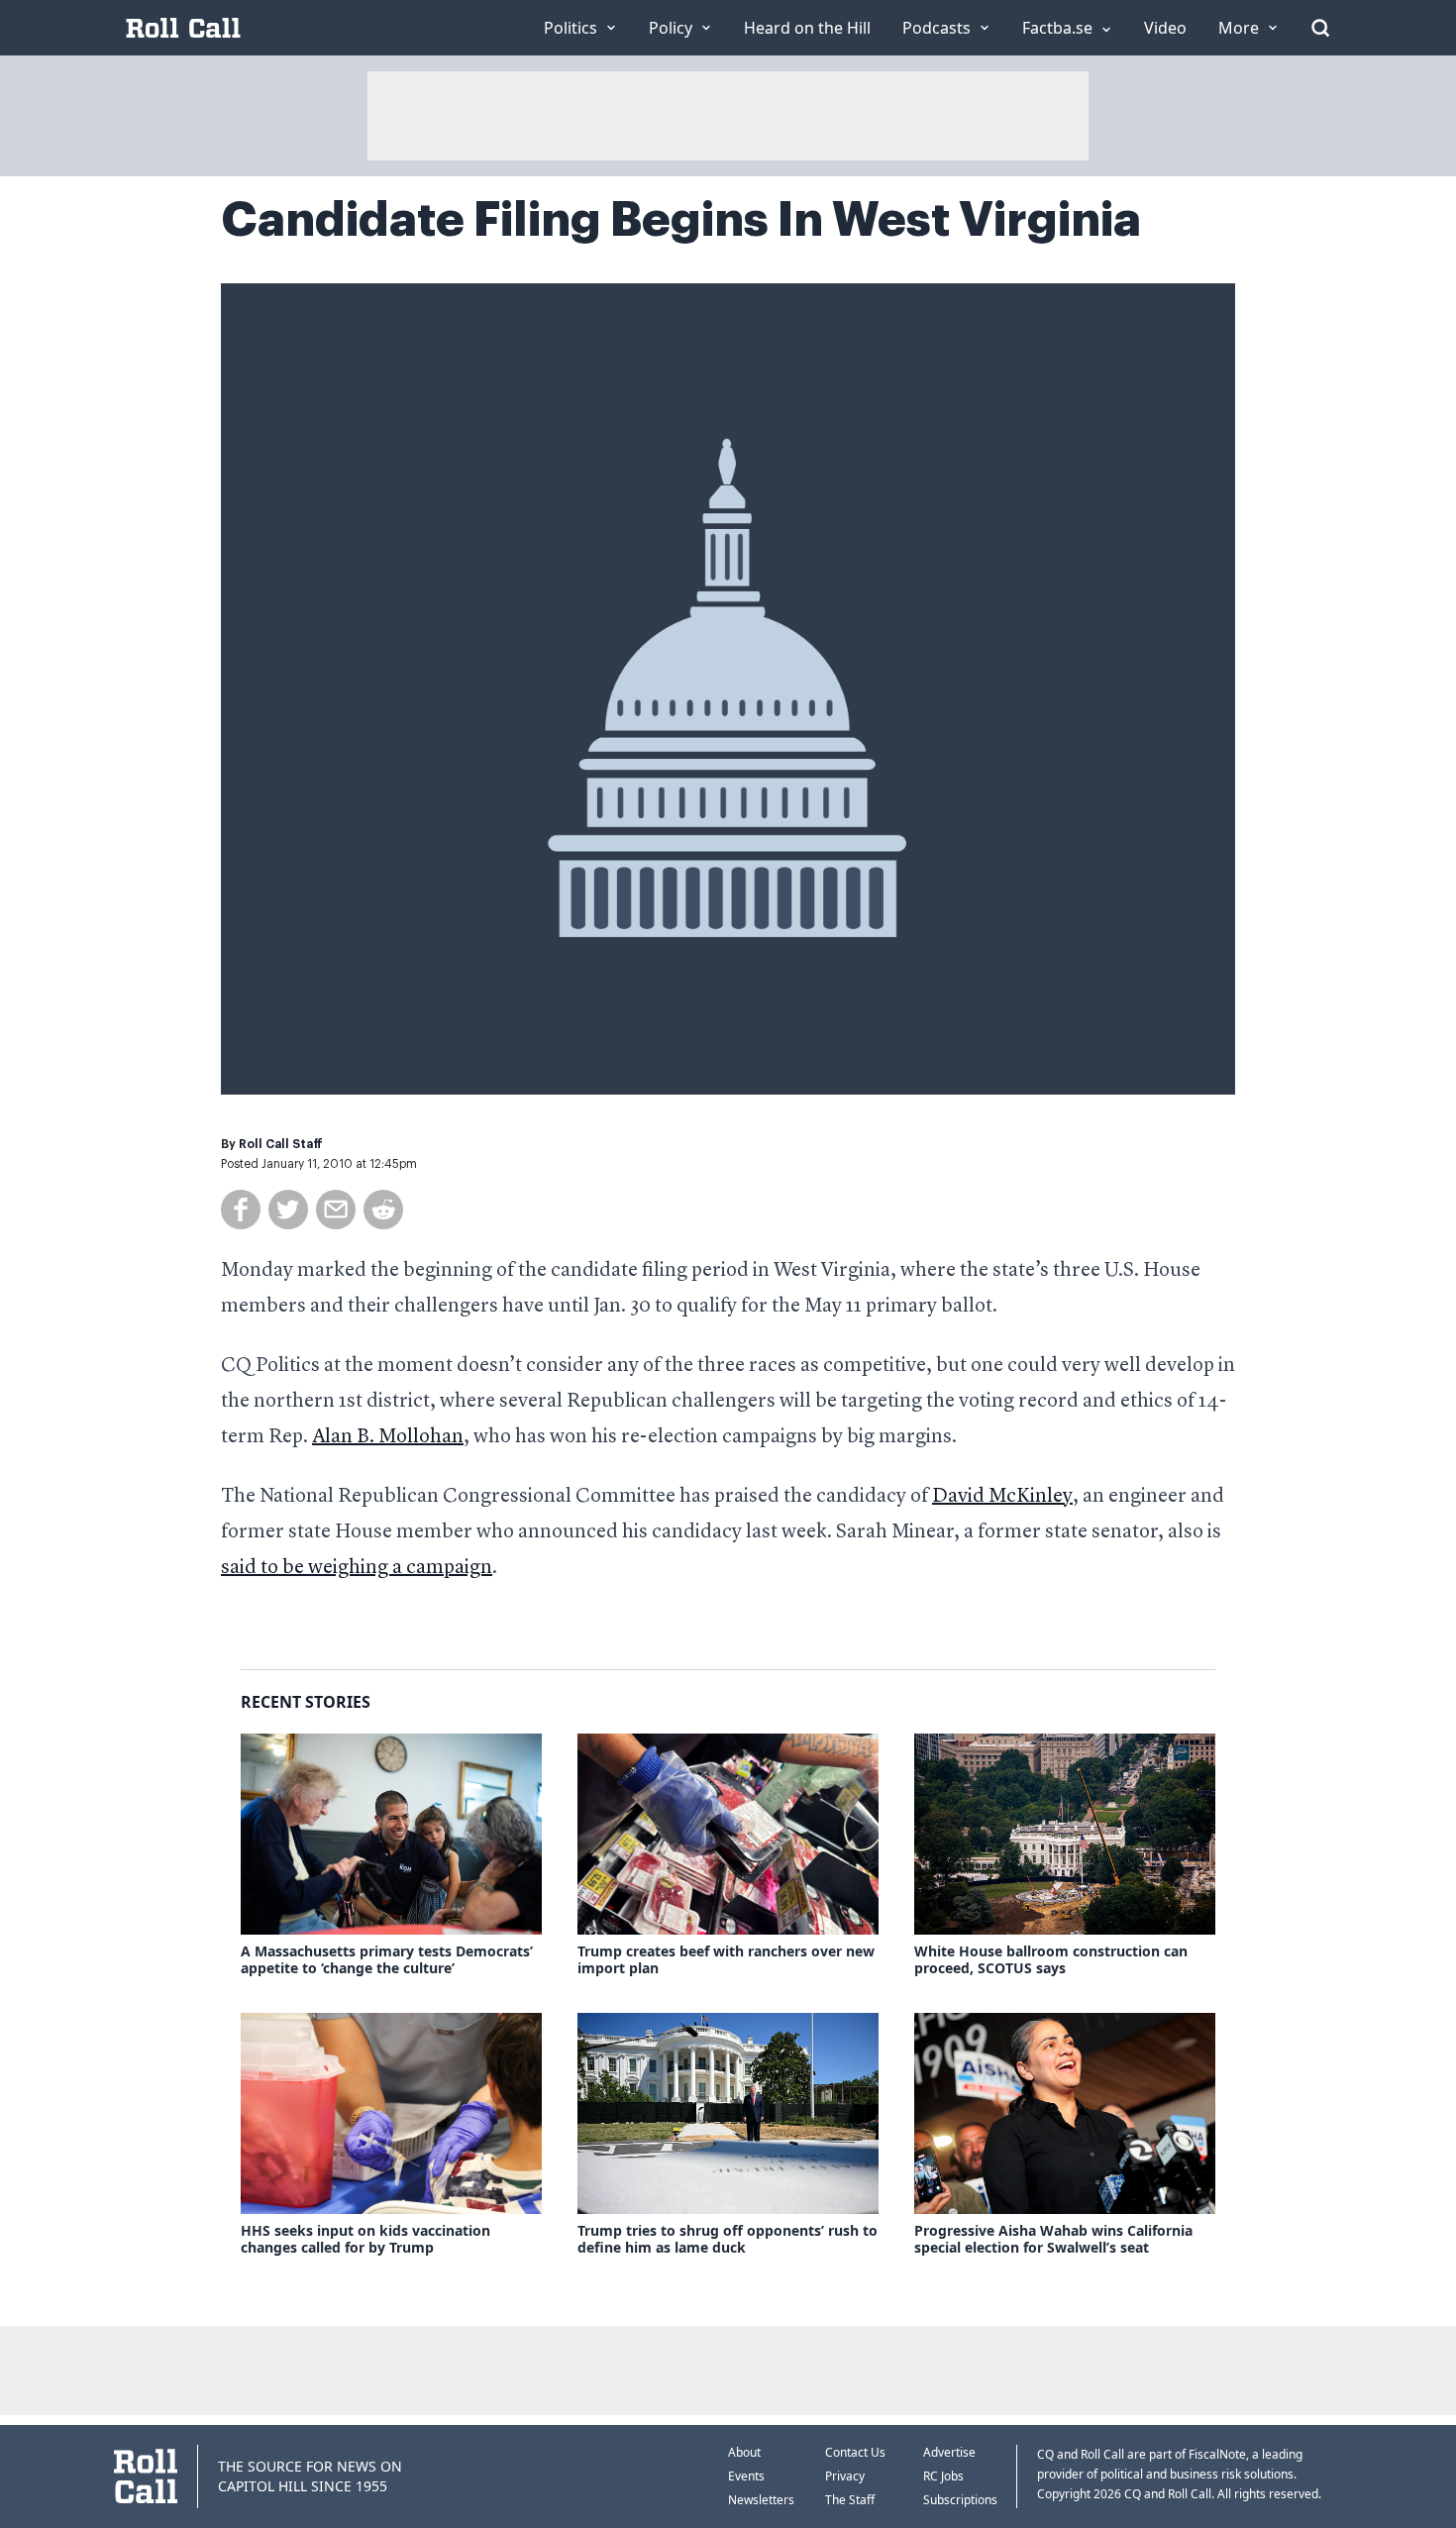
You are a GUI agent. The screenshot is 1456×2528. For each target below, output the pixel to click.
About (744, 2452)
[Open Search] (1320, 28)
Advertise (949, 2452)
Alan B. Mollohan (388, 1437)
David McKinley (1002, 1497)
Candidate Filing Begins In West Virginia (681, 220)
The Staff (850, 2500)
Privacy (845, 2476)
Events (746, 2476)
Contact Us (855, 2452)
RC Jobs (943, 2476)
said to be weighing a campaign (357, 1568)
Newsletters (761, 2500)
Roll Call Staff (281, 1144)
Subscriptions (960, 2500)
